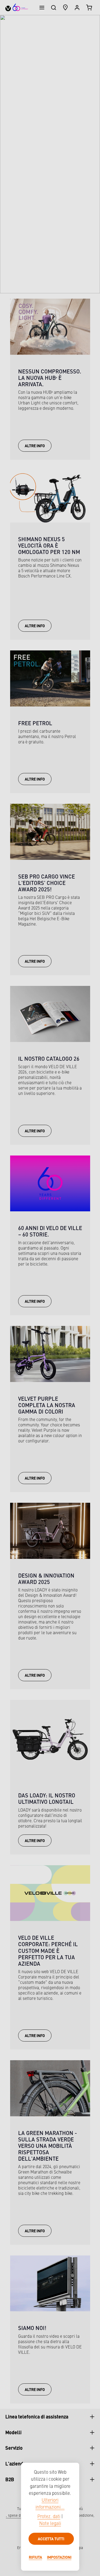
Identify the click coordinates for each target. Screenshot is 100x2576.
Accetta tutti (51, 2539)
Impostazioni (59, 2557)
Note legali (50, 2524)
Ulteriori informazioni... (50, 2504)
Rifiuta (35, 2557)
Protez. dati (49, 2517)
